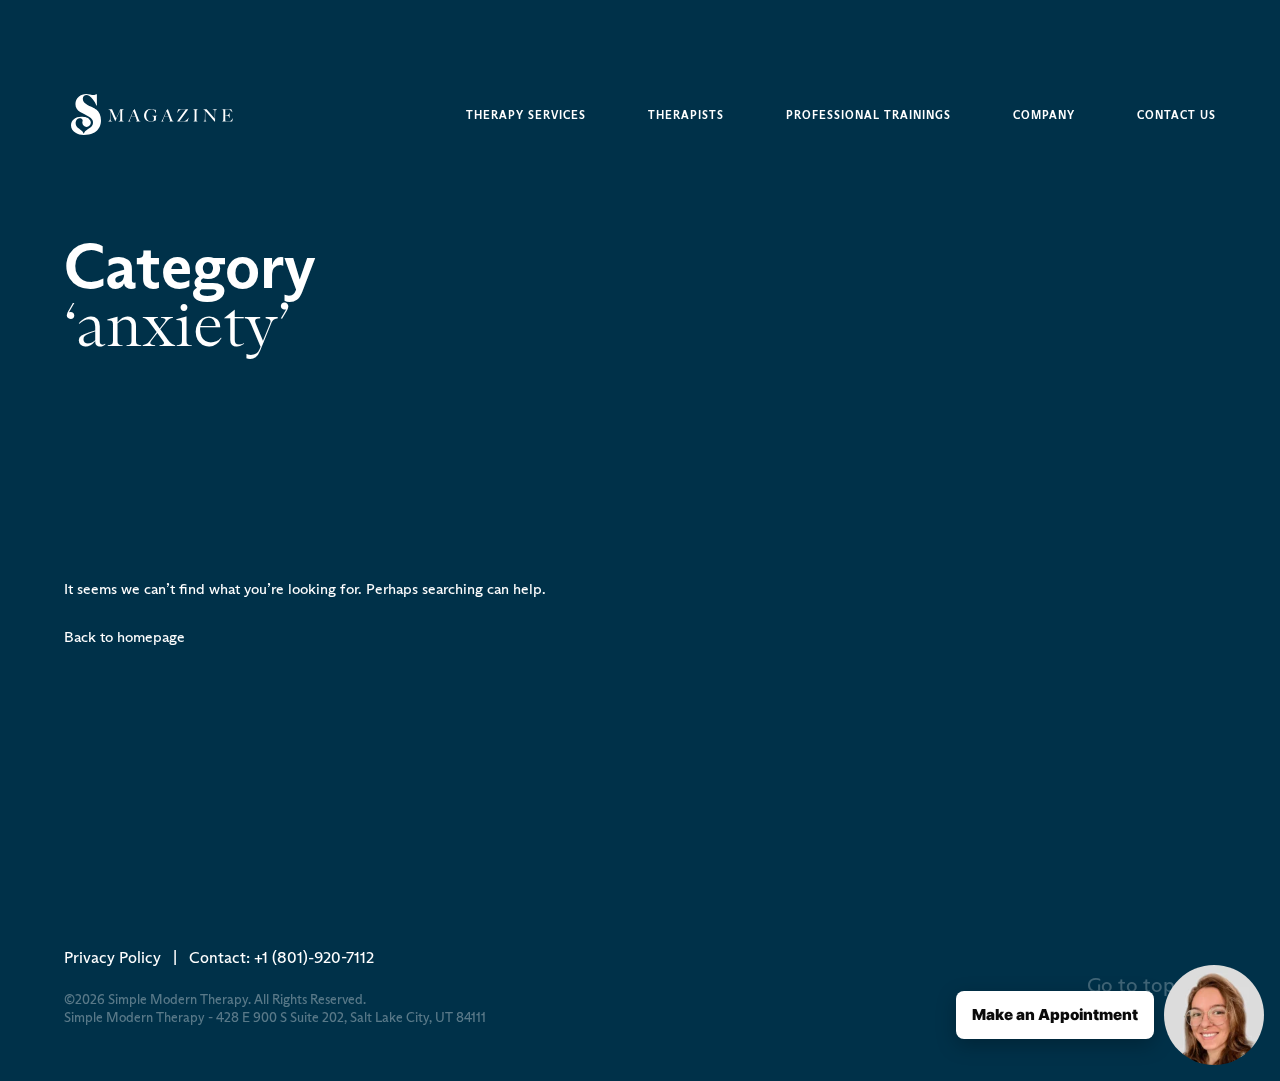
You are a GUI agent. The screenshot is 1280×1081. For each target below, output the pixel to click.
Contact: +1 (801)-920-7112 (281, 957)
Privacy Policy (112, 957)
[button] (1110, 1015)
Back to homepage (124, 636)
